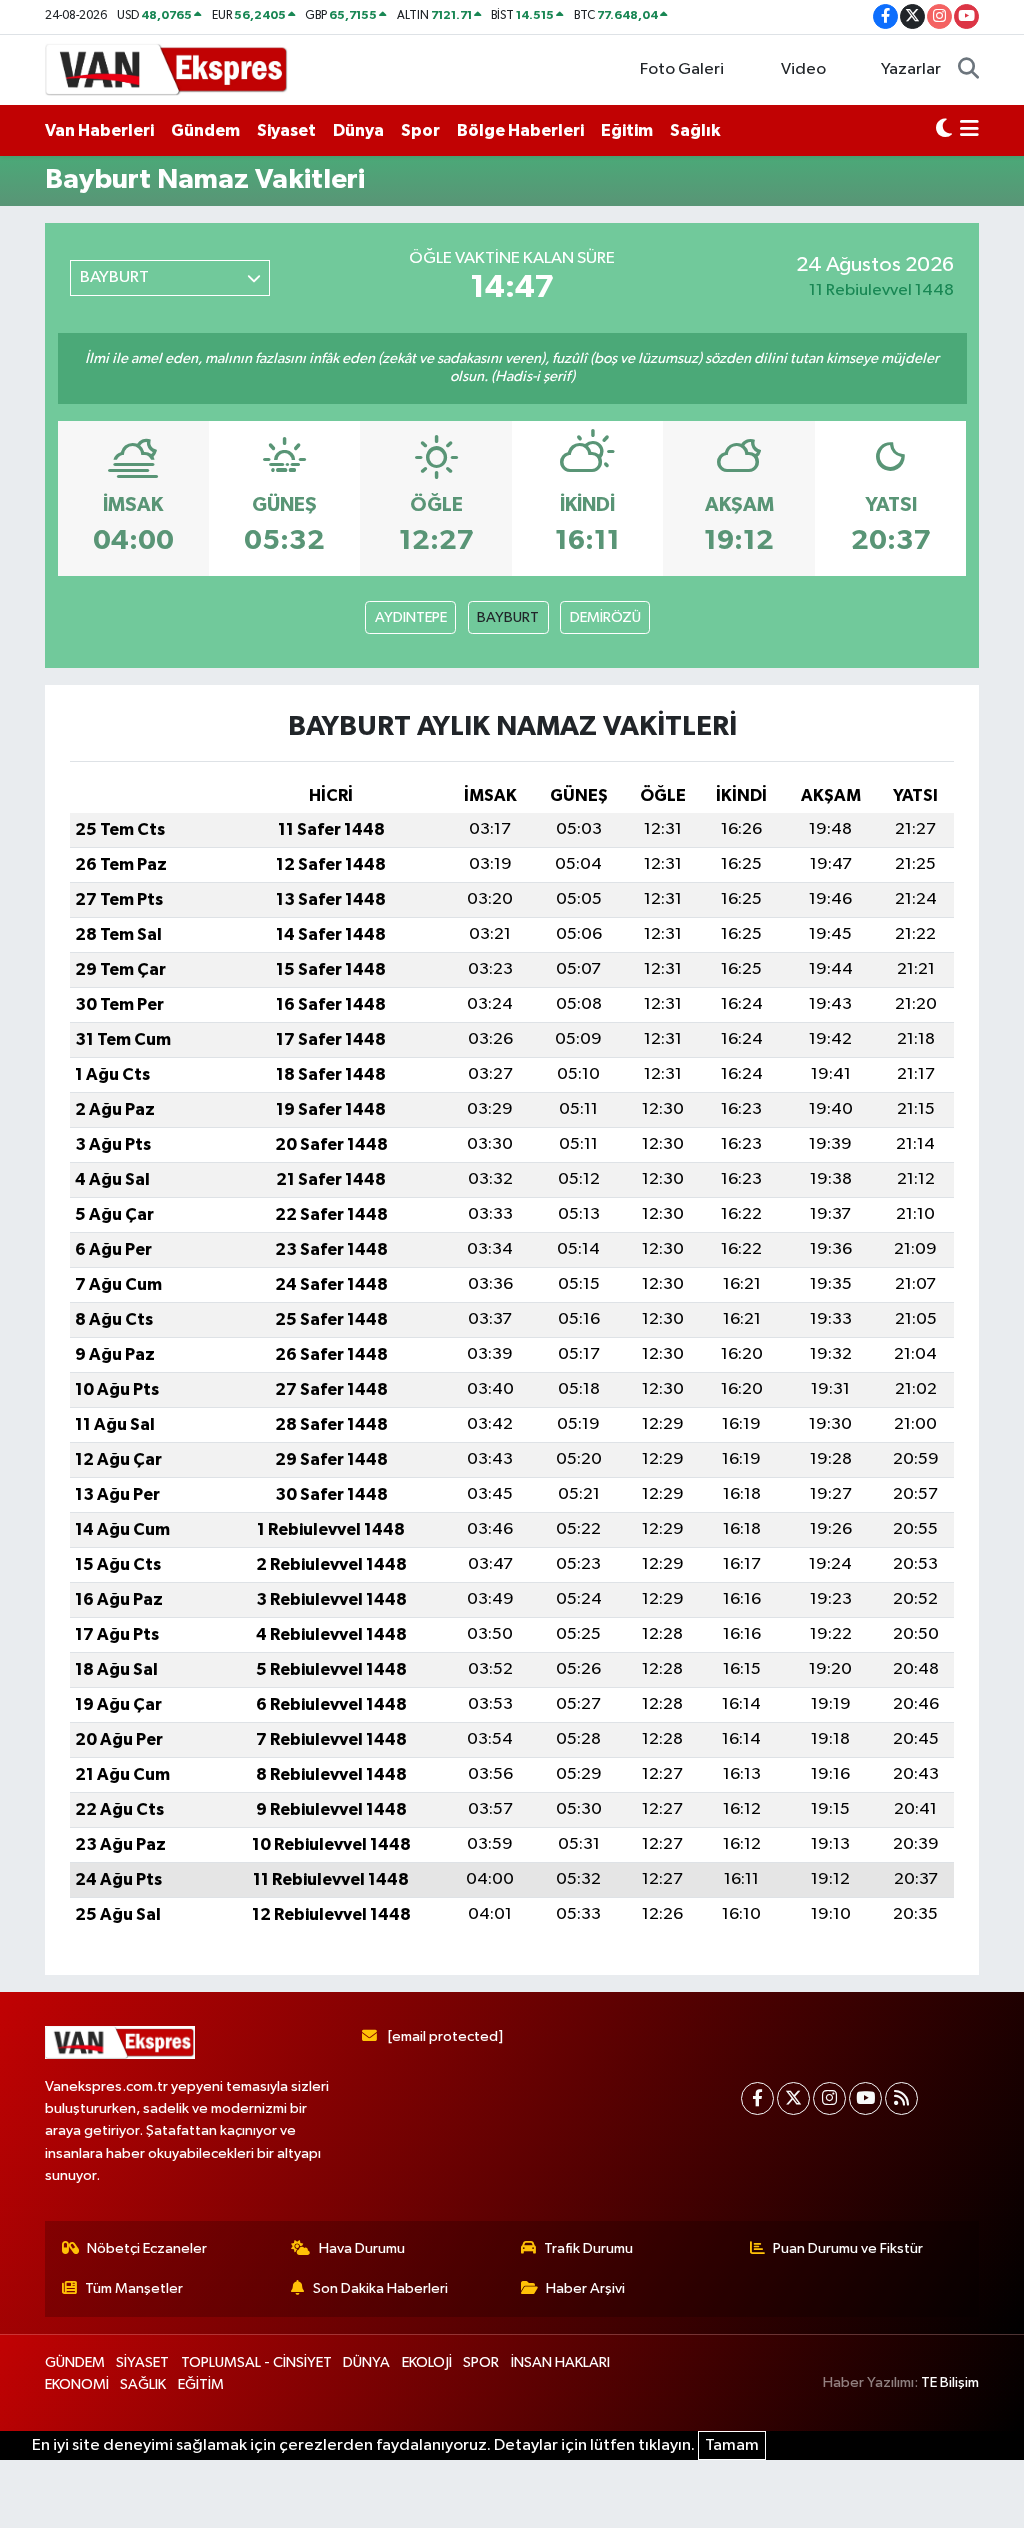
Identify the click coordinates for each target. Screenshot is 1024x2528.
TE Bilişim (950, 2382)
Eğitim (627, 130)
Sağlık (695, 130)
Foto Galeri (682, 69)
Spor (420, 130)
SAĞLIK (143, 2384)
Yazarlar (911, 69)
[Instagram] (829, 2098)
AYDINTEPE (411, 617)
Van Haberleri (99, 130)
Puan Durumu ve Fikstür (848, 2248)
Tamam (732, 2445)
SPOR (481, 2362)
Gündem (205, 130)
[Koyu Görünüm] (944, 131)
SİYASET (142, 2362)
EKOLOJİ (427, 2362)
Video (803, 69)
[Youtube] (865, 2098)
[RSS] (901, 2098)
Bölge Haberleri (520, 130)
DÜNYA (366, 2362)
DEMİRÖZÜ (605, 617)
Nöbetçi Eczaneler (147, 2248)
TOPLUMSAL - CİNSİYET (256, 2362)
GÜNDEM (75, 2362)
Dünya (358, 130)
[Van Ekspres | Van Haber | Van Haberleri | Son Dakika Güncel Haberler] (167, 68)
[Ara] (968, 70)
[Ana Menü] (969, 131)
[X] (793, 2098)
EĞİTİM (201, 2384)
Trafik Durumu (588, 2248)
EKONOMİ (77, 2384)
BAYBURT (508, 617)
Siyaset (286, 130)
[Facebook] (757, 2098)
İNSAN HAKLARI (560, 2362)
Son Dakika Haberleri (380, 2288)
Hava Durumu (362, 2248)
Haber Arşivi (585, 2288)
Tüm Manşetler (134, 2288)
